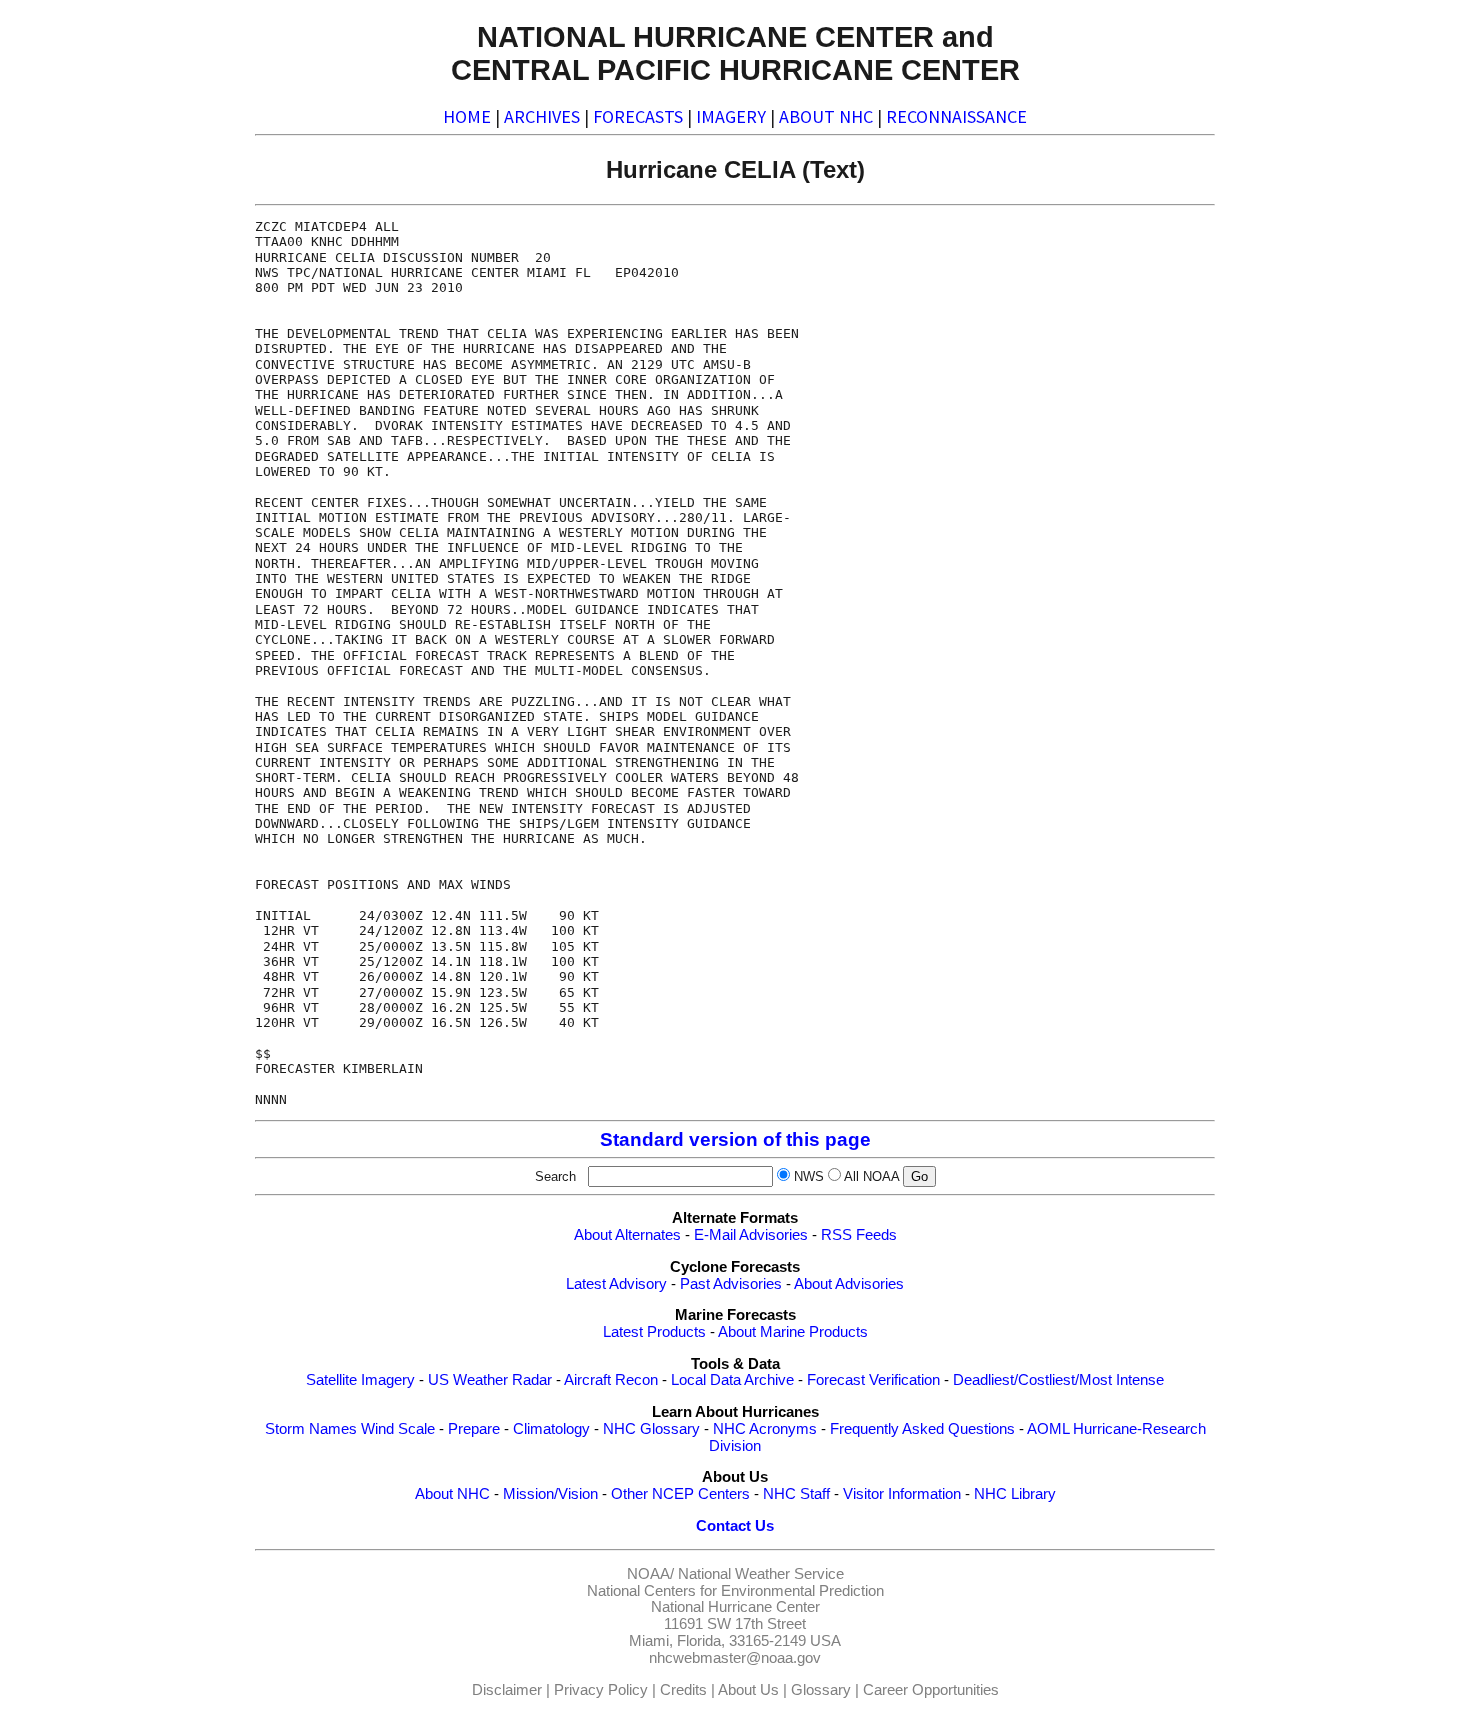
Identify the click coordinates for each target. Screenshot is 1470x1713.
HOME (467, 116)
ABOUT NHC (826, 116)
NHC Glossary (651, 1429)
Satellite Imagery (360, 1380)
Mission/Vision (550, 1494)
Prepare (474, 1429)
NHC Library (1015, 1494)
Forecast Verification (873, 1380)
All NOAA (871, 1176)
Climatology (551, 1429)
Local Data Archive (732, 1380)
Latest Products (654, 1332)
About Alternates (627, 1235)
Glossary (821, 1690)
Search (559, 1176)
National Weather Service (761, 1574)
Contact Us (735, 1526)
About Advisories (849, 1284)
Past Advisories (731, 1284)
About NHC (452, 1494)
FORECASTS (638, 116)
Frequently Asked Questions (922, 1429)
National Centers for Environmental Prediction (735, 1591)
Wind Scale (398, 1429)
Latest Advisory (616, 1284)
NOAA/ (650, 1574)
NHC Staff (796, 1494)
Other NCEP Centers (680, 1494)
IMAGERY (731, 116)
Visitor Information (902, 1494)
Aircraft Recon (611, 1380)
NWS (809, 1176)
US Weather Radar (490, 1380)
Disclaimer (507, 1690)
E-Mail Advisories (751, 1235)
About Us (748, 1690)
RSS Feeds (859, 1235)
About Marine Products (793, 1332)
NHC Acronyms (765, 1429)
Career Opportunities (931, 1690)
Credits (683, 1690)
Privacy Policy (601, 1690)
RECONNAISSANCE (956, 116)
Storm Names (311, 1429)
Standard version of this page (735, 1139)
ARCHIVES (542, 116)
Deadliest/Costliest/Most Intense (1058, 1380)
